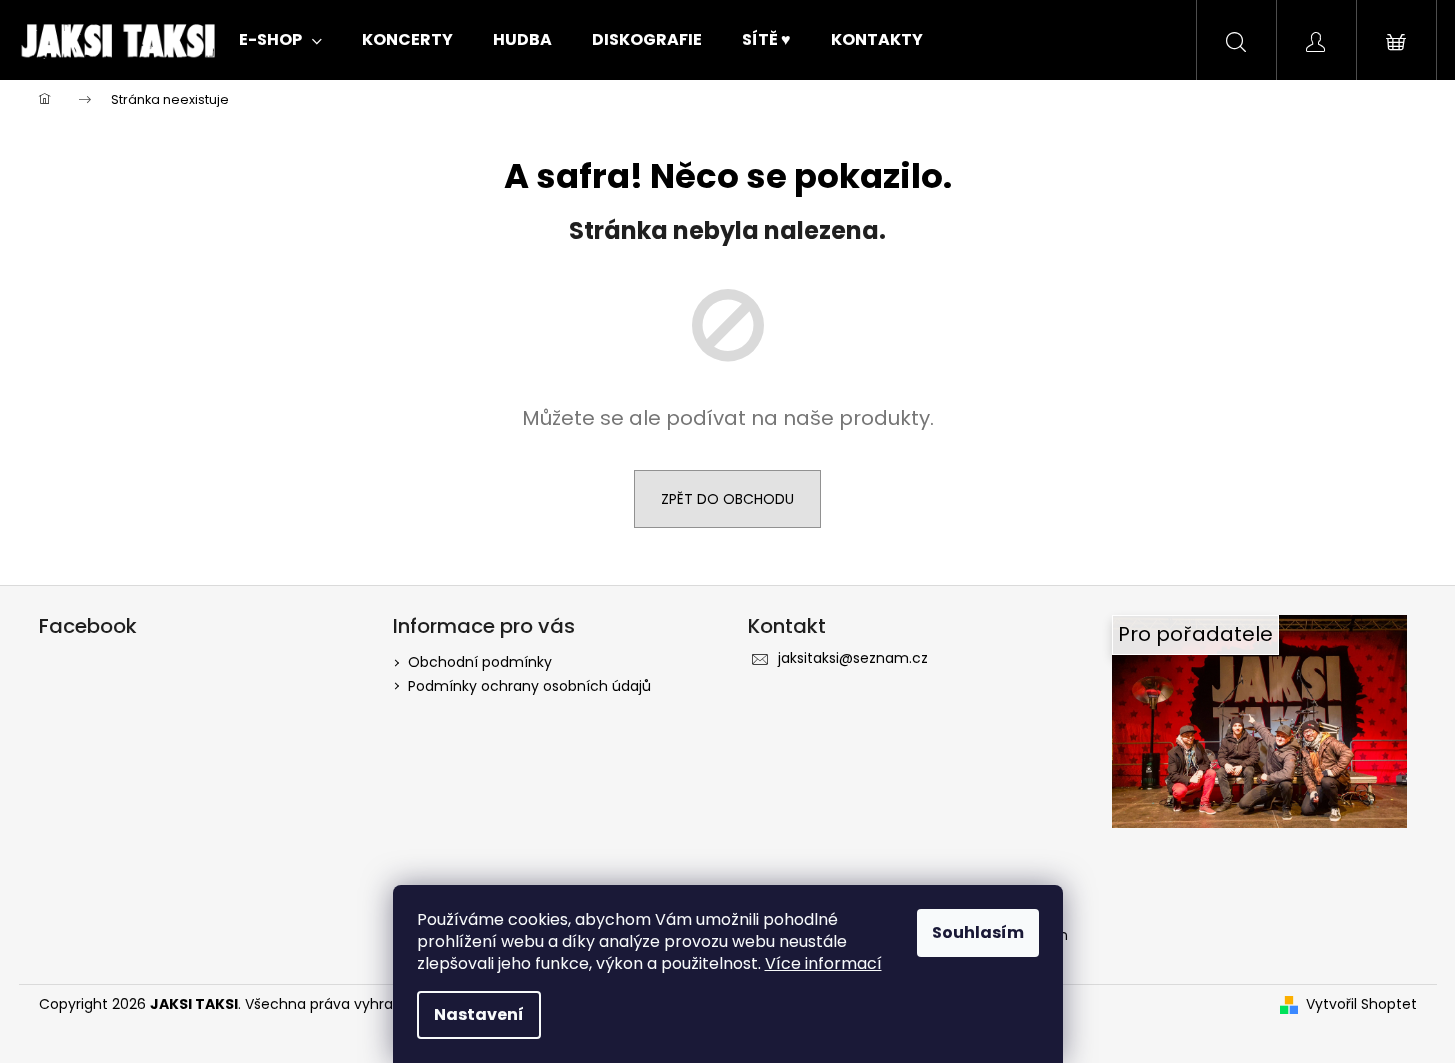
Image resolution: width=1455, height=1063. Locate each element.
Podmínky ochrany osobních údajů (529, 686)
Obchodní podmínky (480, 662)
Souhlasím (978, 932)
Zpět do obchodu (727, 499)
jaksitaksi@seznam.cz (853, 658)
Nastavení (479, 1014)
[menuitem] (280, 40)
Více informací (823, 963)
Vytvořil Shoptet (1361, 1004)
